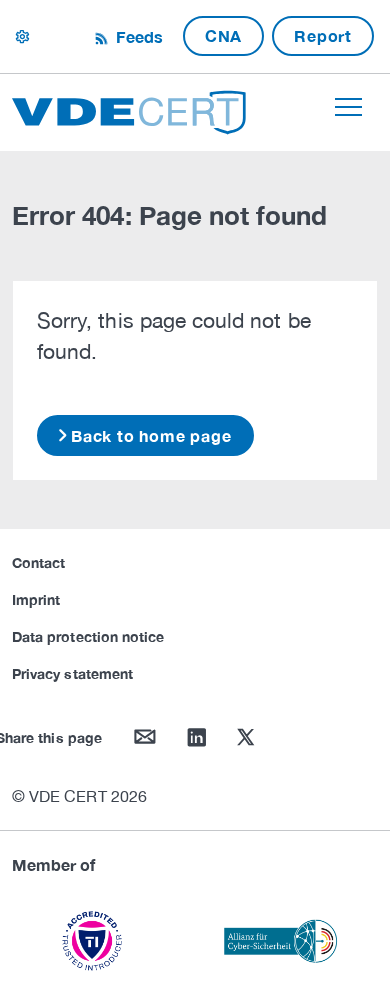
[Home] (129, 109)
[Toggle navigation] (348, 107)
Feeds (137, 36)
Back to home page (151, 435)
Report (323, 35)
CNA (223, 35)
